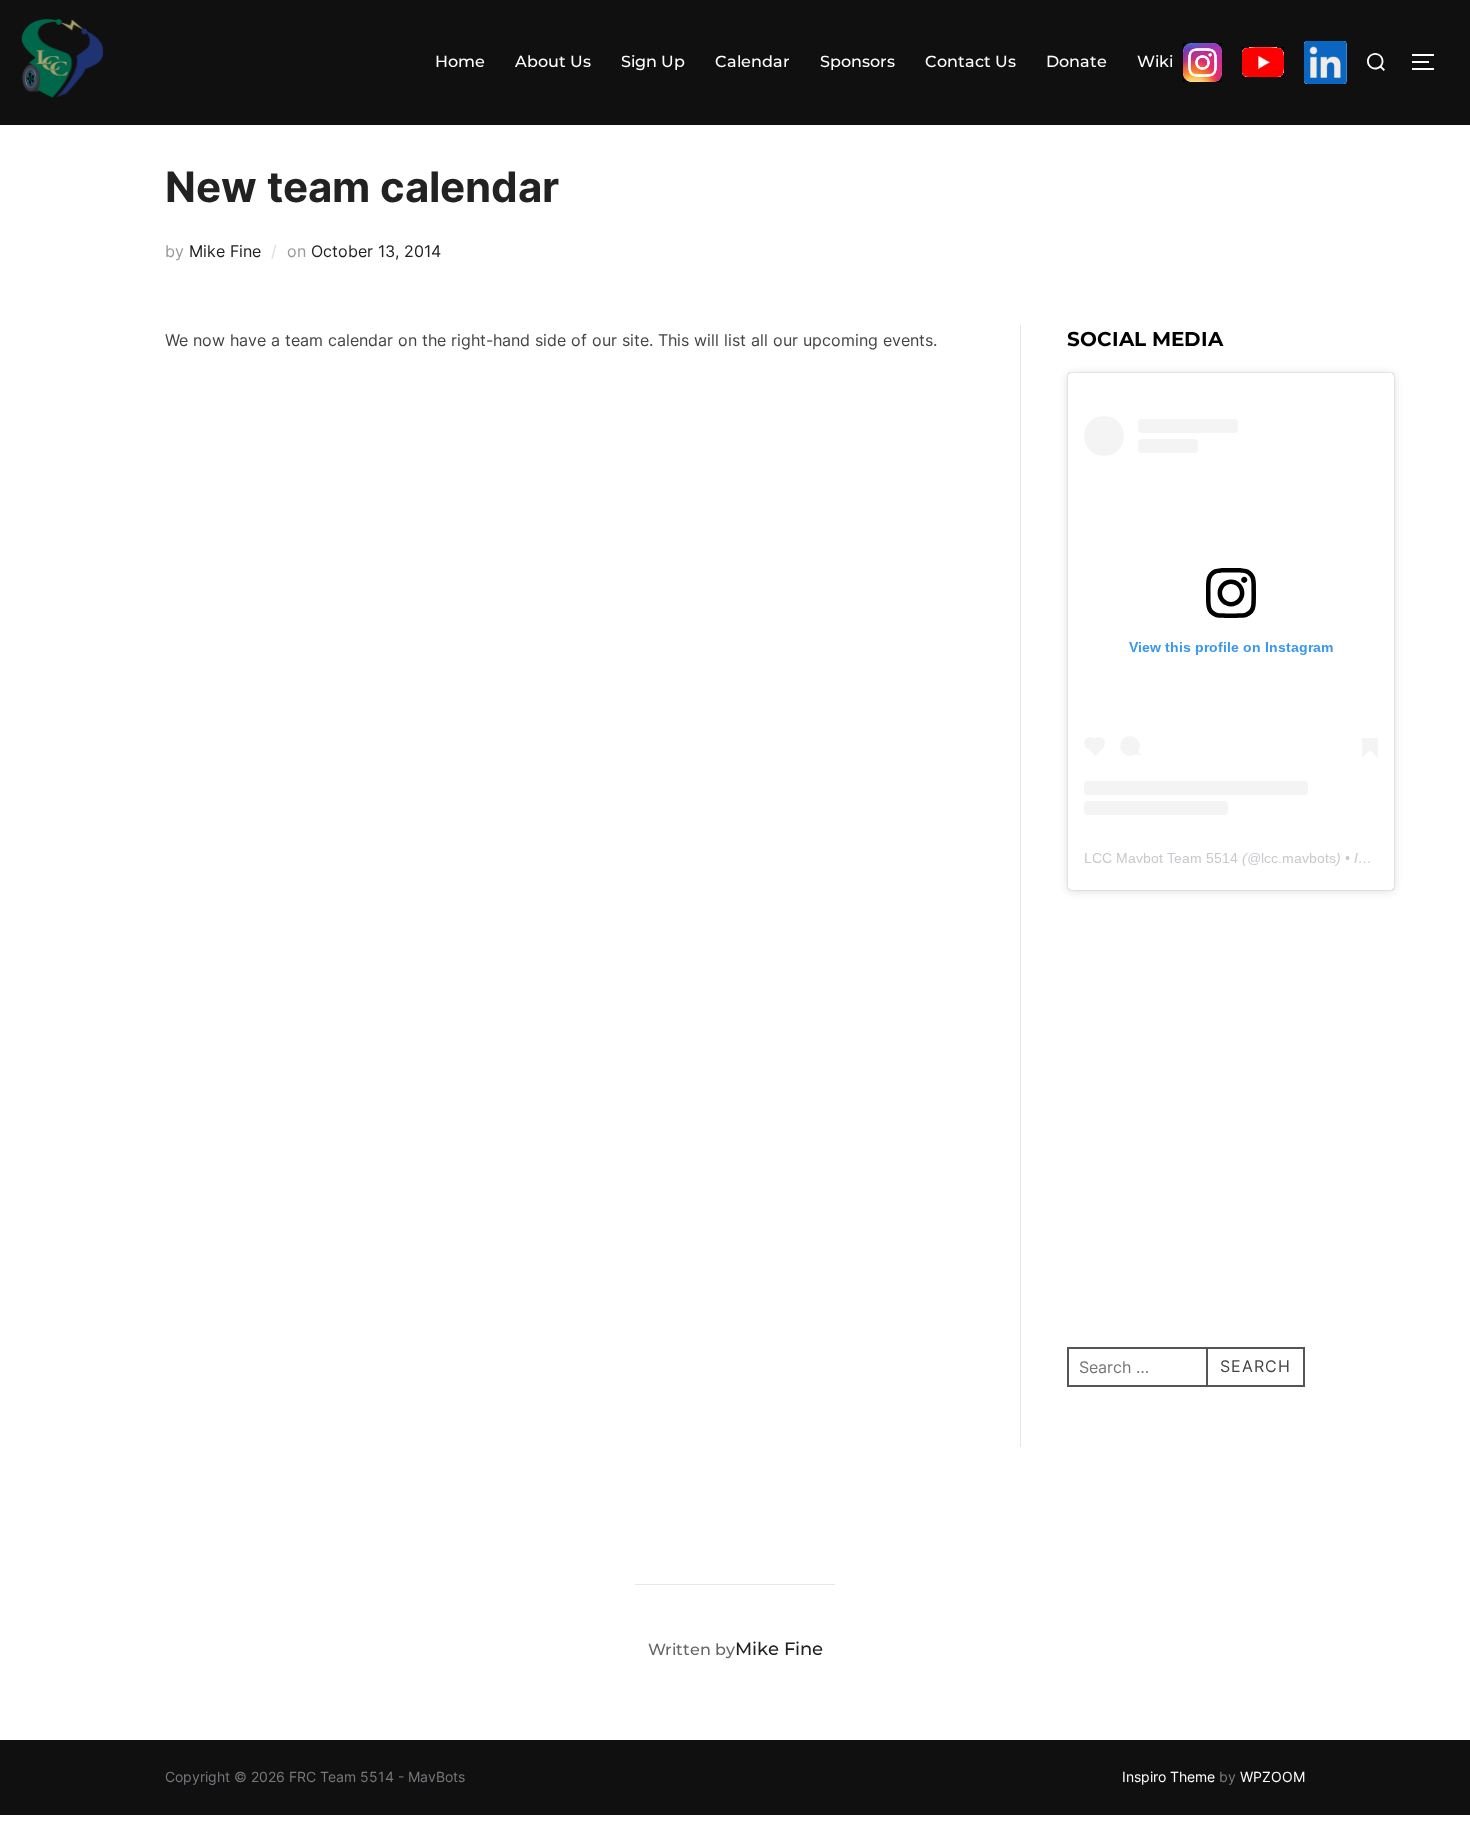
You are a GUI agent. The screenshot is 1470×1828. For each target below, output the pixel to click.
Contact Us (970, 61)
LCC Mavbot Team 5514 (1161, 858)
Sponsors (857, 61)
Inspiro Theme (1168, 1776)
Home (460, 61)
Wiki (1155, 61)
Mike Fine (225, 251)
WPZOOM (1272, 1776)
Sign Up (653, 61)
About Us (553, 61)
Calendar (752, 61)
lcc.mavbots (1298, 858)
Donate (1076, 61)
